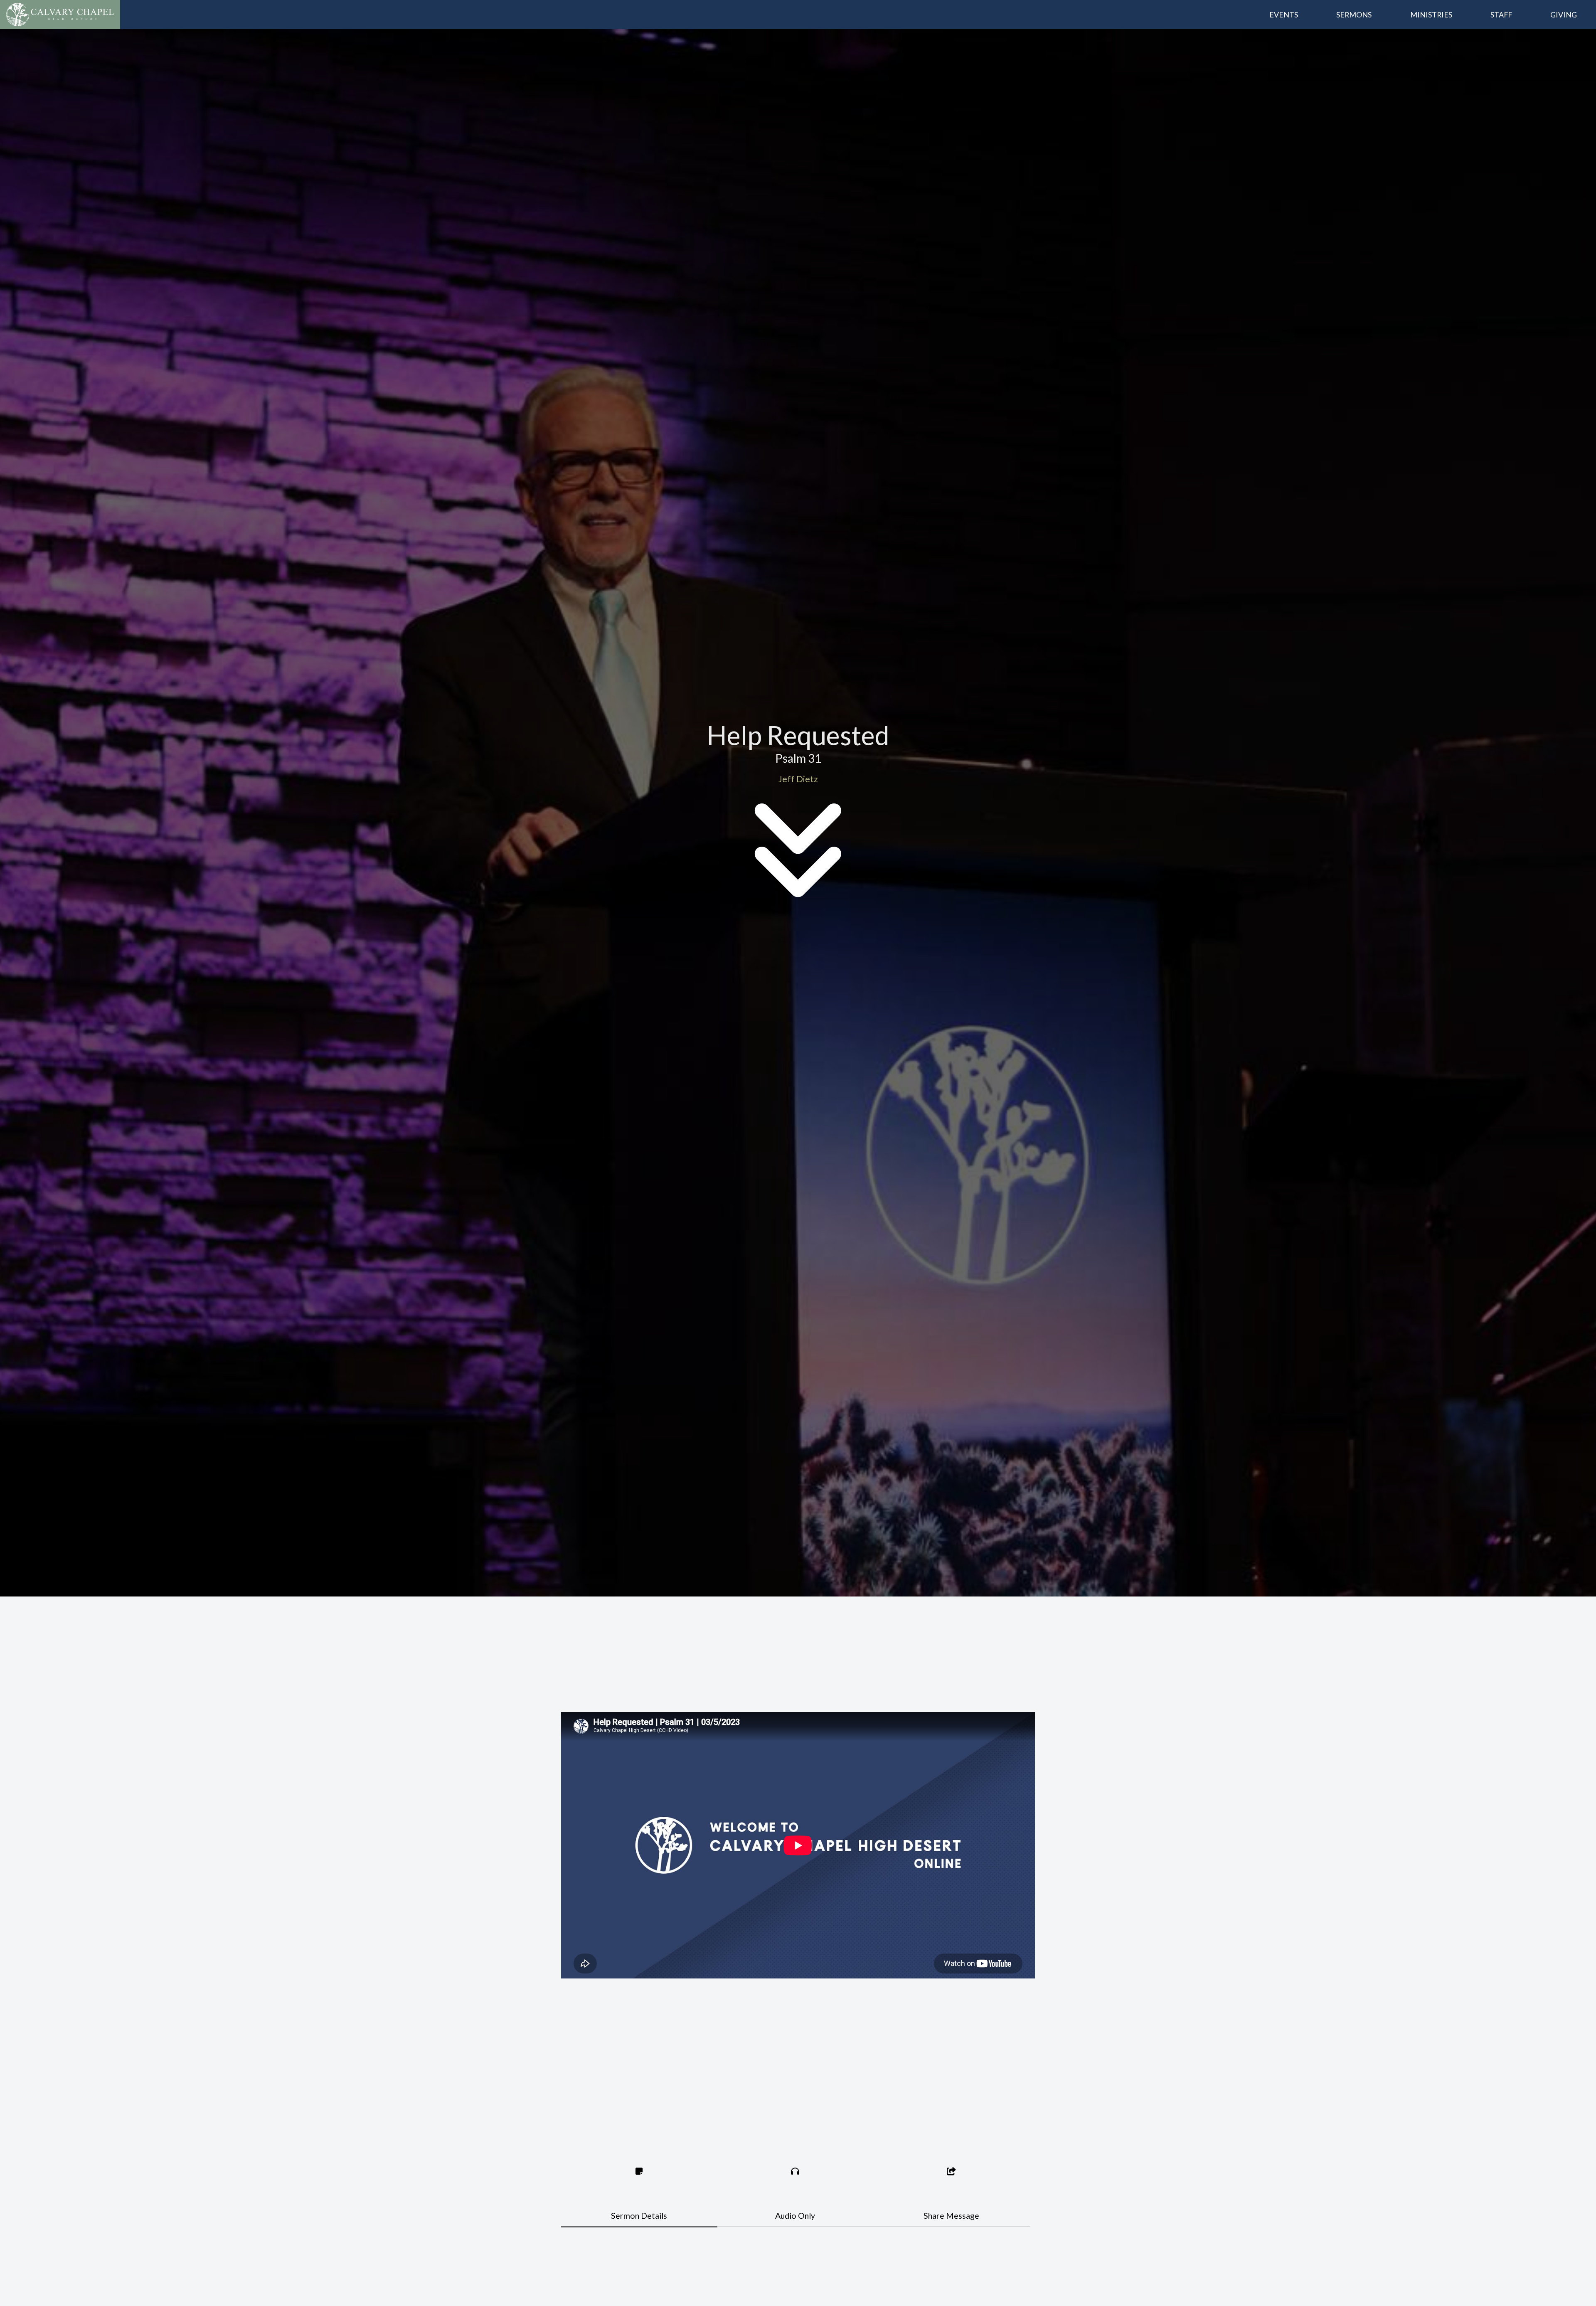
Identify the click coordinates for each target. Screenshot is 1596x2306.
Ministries (1431, 15)
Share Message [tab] (951, 2216)
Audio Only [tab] (795, 2216)
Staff (1501, 15)
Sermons (1354, 15)
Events (1284, 15)
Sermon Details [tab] (639, 2216)
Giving (1564, 15)
